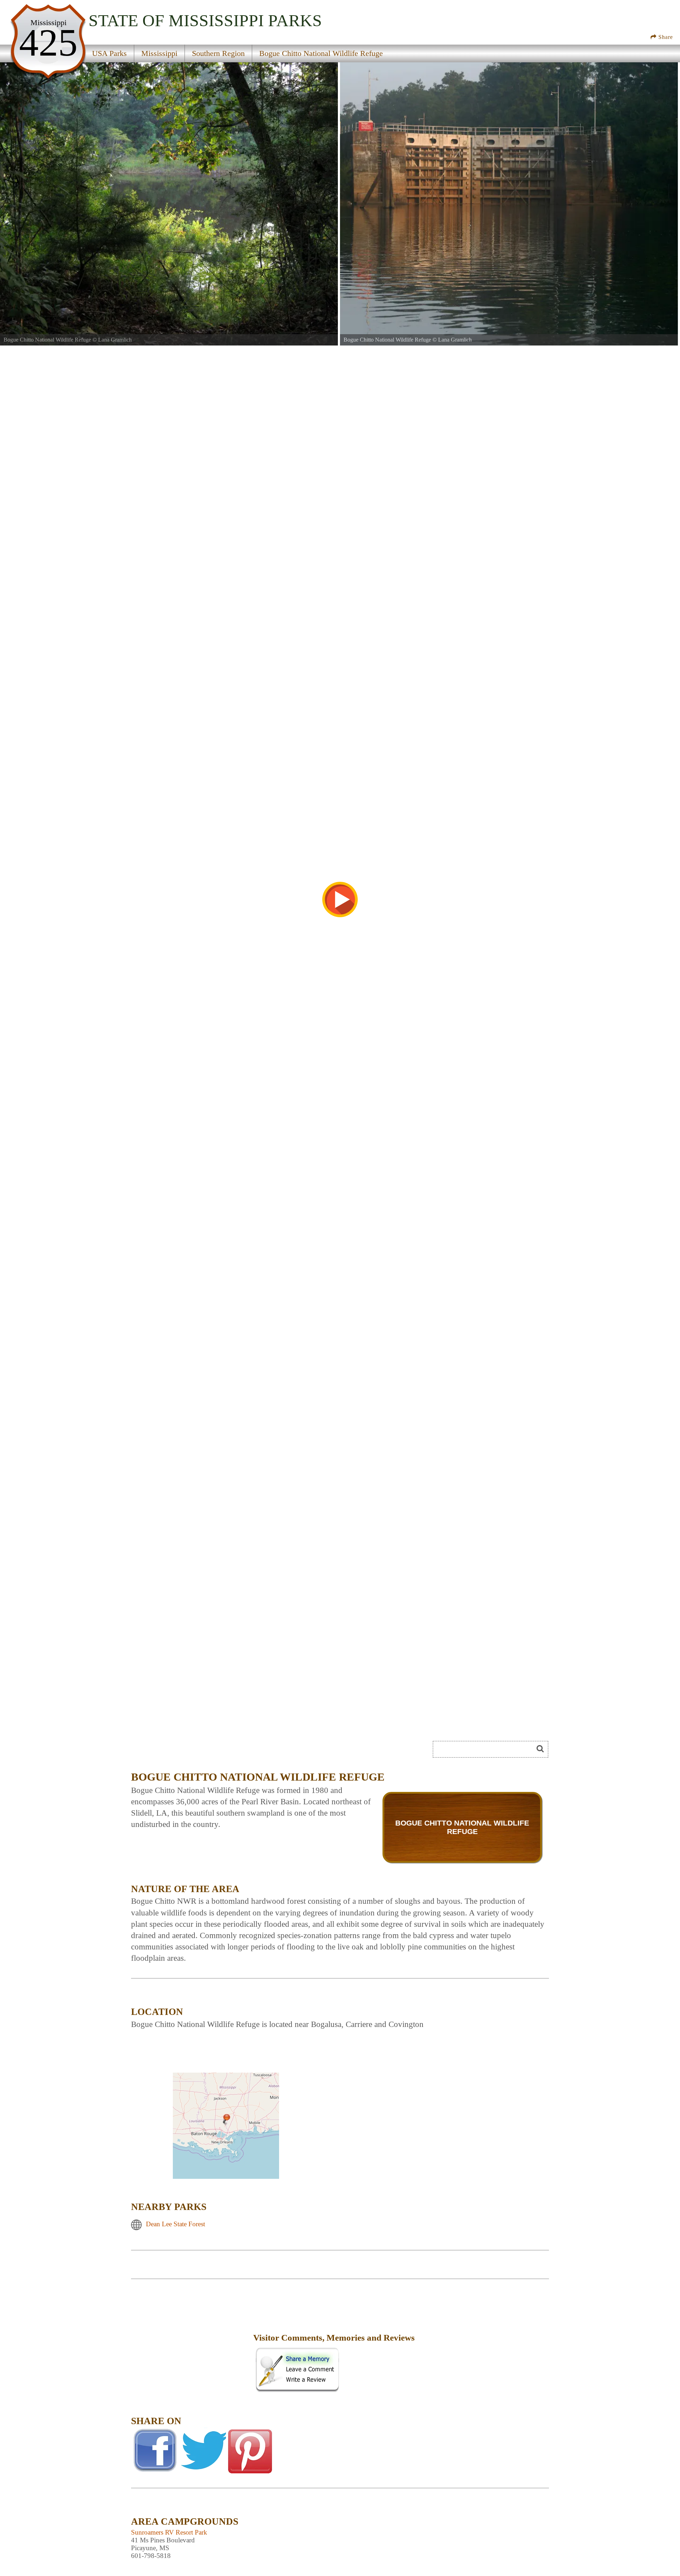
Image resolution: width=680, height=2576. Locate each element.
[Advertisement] (191, 2343)
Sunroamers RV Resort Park (169, 2532)
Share (665, 37)
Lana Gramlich (115, 340)
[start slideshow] (340, 899)
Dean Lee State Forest (175, 2224)
